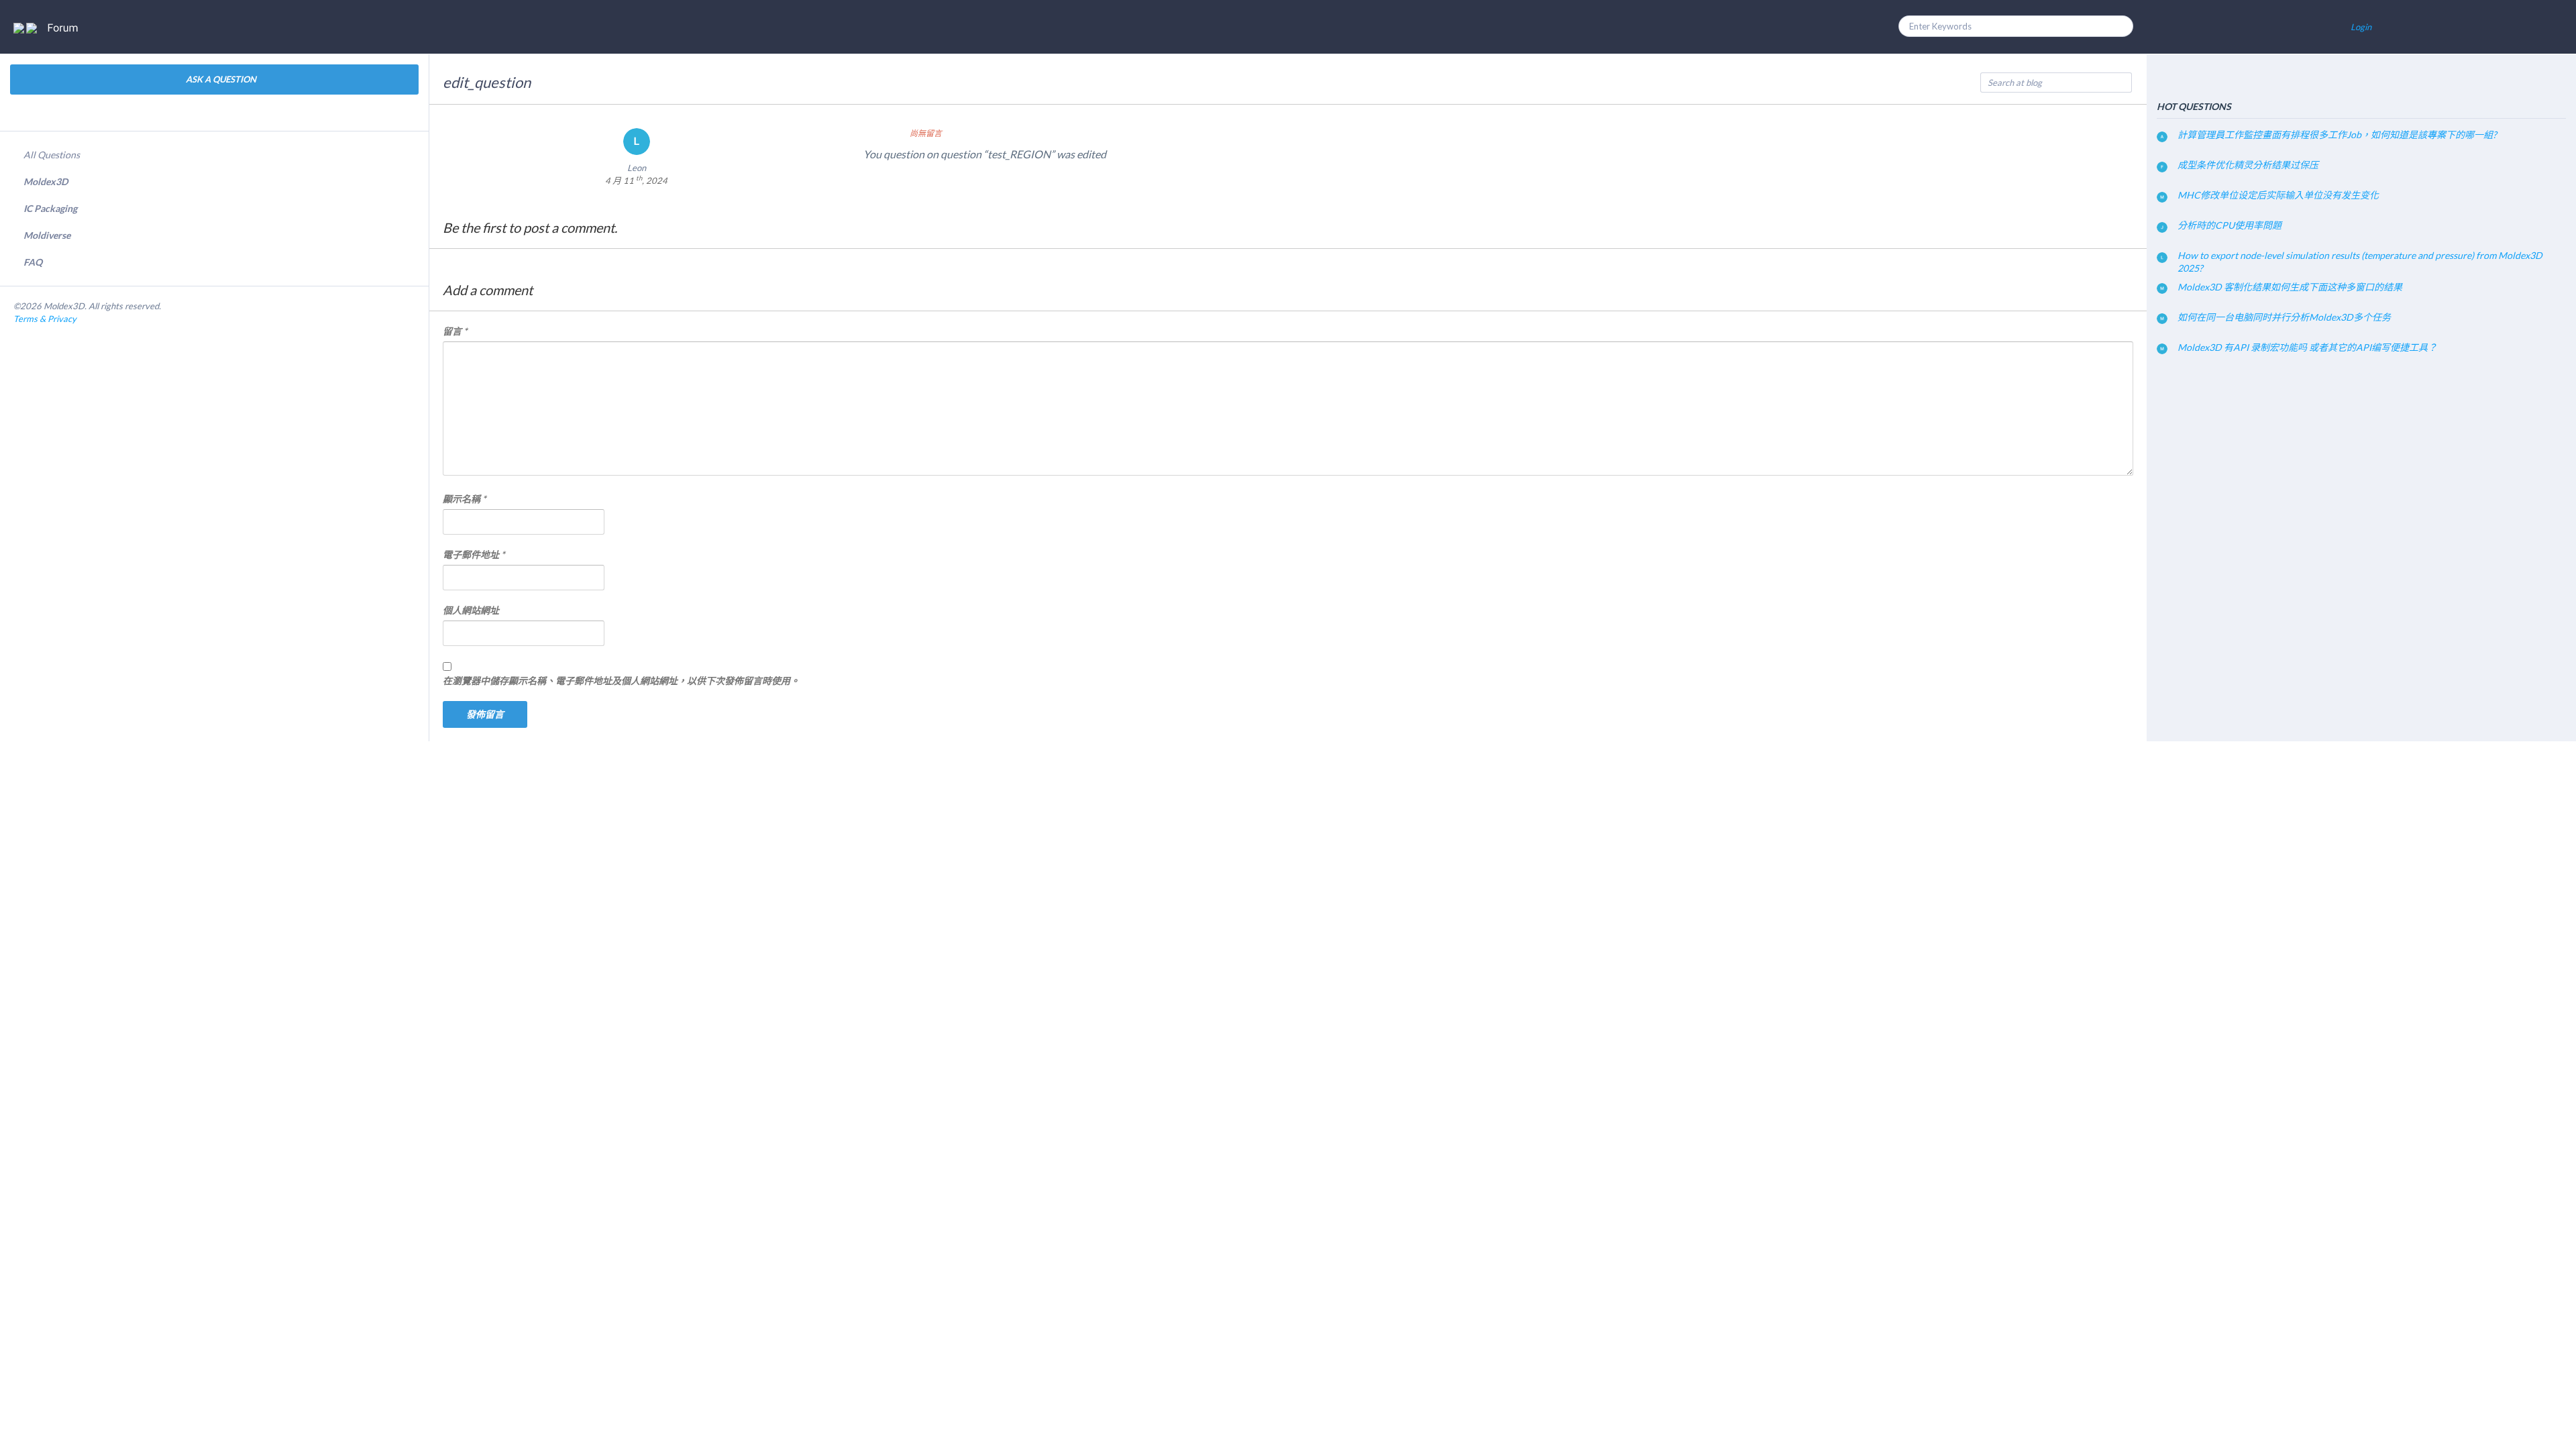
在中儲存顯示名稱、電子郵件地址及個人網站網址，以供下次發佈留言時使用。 (621, 681)
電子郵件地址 (474, 554)
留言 (455, 331)
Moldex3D (46, 181)
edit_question (487, 82)
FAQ (33, 262)
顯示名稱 (465, 499)
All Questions (52, 155)
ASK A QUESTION (220, 79)
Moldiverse (47, 235)
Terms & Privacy (45, 319)
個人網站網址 (471, 610)
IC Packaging (50, 208)
